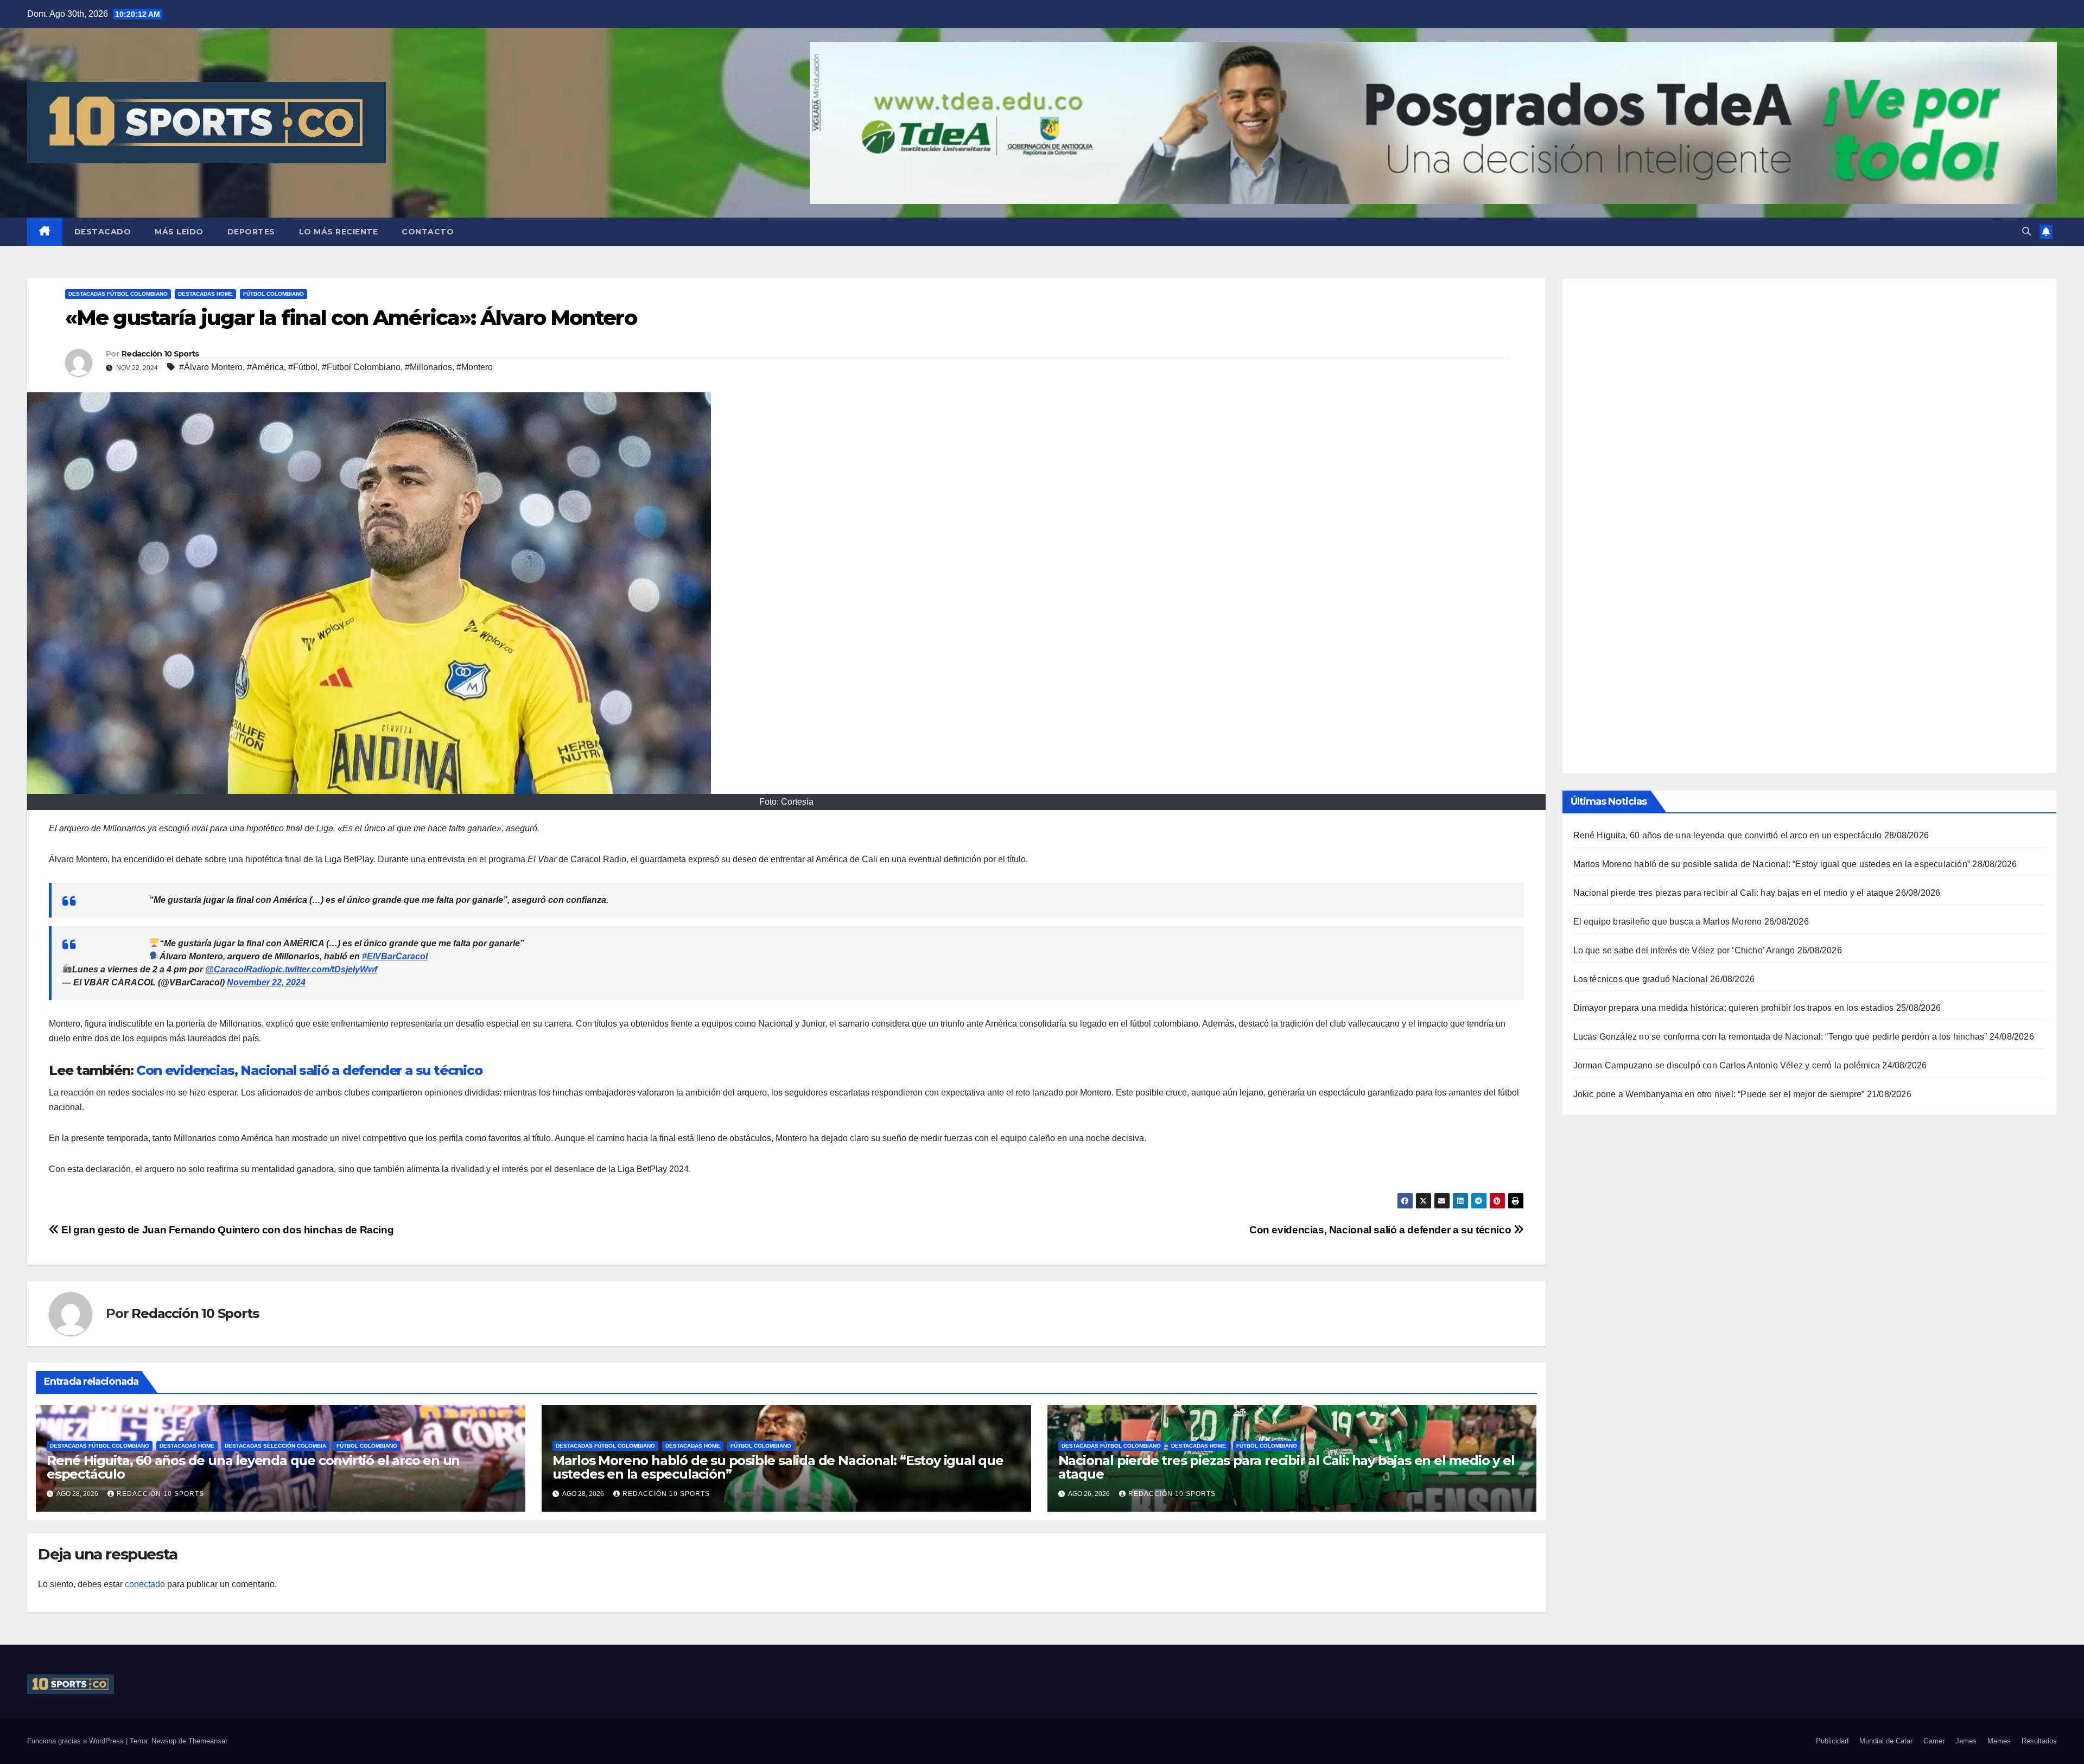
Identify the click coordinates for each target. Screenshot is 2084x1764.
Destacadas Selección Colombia (275, 1446)
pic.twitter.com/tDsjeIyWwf (324, 969)
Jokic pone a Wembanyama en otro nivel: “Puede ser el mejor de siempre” (1719, 1094)
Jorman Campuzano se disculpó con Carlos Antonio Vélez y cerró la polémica (1727, 1065)
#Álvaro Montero (211, 367)
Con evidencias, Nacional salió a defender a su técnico (309, 1070)
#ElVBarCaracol (395, 956)
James (1966, 1741)
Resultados (2039, 1741)
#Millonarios (428, 367)
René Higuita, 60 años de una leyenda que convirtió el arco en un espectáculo (253, 1467)
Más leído (179, 232)
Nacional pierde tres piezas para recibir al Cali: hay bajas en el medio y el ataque (1286, 1467)
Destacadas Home (205, 294)
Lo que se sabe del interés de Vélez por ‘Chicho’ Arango (1684, 950)
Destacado (103, 232)
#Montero (475, 367)
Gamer (1934, 1741)
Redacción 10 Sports (160, 354)
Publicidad (1832, 1741)
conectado (145, 1584)
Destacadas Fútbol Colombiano (118, 294)
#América (265, 367)
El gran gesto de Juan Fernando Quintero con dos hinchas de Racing (226, 1230)
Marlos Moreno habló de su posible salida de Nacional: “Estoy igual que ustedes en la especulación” (778, 1467)
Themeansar (208, 1741)
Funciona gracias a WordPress (77, 1741)
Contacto (428, 232)
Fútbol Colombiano (274, 294)
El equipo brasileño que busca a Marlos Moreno (1668, 921)
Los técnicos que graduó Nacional (1641, 979)
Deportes (251, 232)
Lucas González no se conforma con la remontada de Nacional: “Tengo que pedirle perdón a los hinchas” (1780, 1036)
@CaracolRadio (238, 969)
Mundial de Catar (1886, 1741)
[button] (2026, 231)
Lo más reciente (339, 232)
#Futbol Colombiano (361, 367)
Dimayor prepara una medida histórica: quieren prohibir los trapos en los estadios (1734, 1007)
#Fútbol (303, 367)
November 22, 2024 (266, 982)
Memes (1999, 1741)
